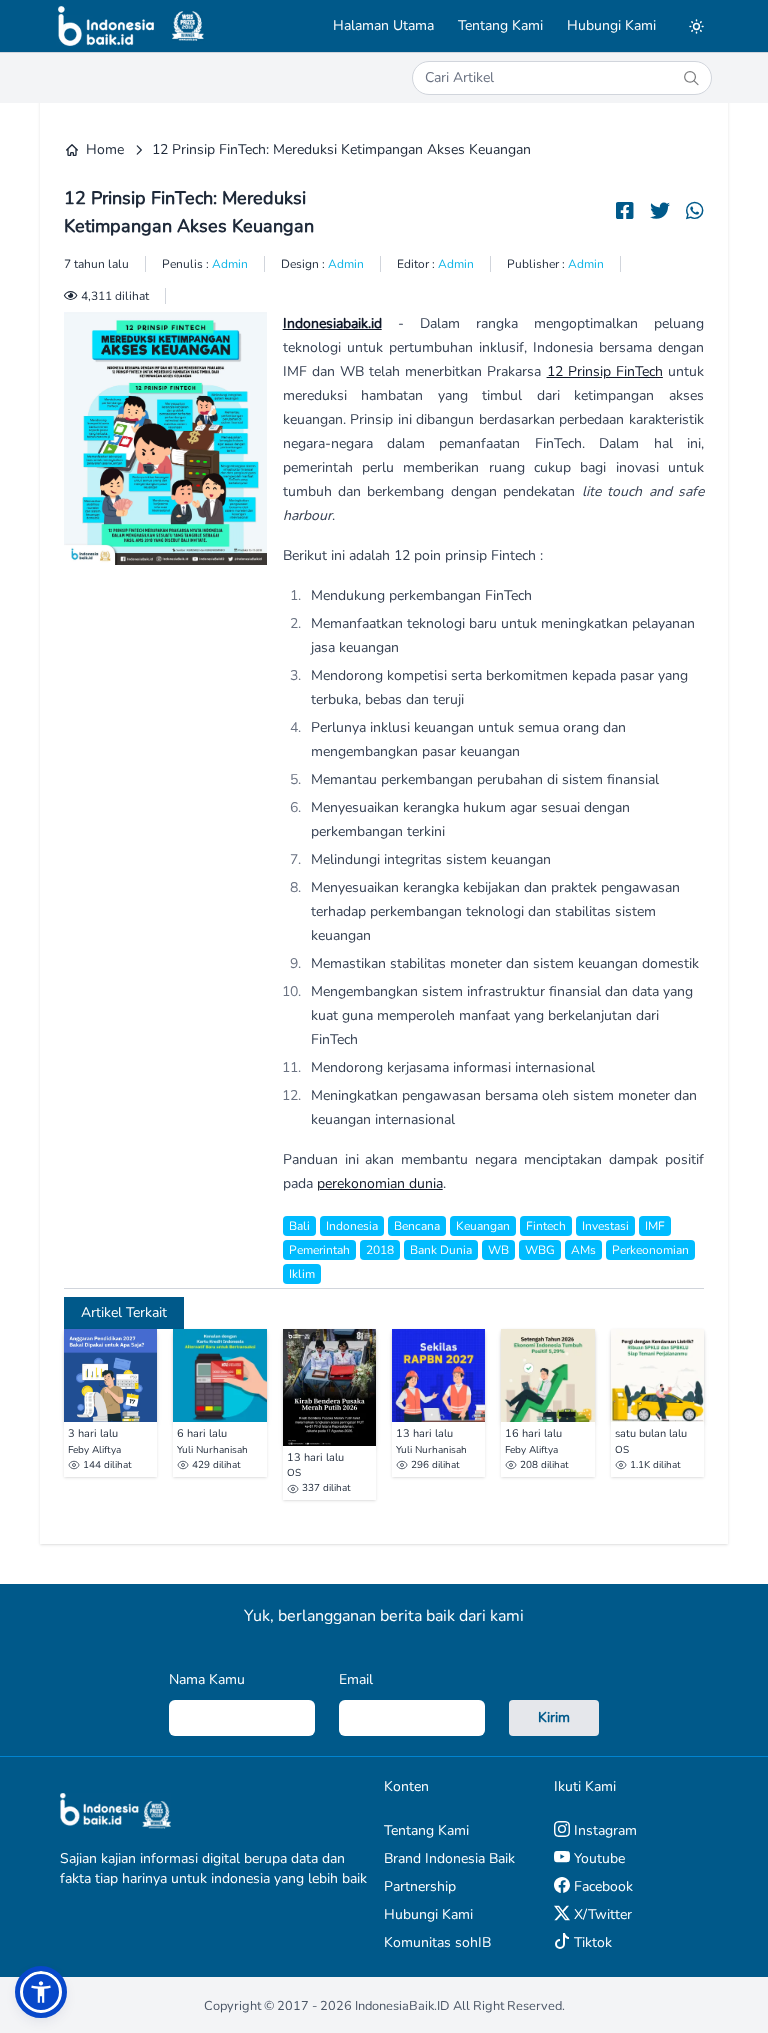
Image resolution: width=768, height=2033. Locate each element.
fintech (546, 1226)
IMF (655, 1226)
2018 (380, 1250)
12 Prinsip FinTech (605, 371)
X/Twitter (601, 1914)
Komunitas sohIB (437, 1942)
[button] (41, 1992)
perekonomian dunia (380, 1183)
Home (105, 149)
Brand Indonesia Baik (449, 1858)
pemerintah (319, 1250)
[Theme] (696, 26)
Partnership (420, 1886)
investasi (605, 1226)
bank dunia (441, 1250)
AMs (583, 1250)
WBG (540, 1250)
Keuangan (483, 1226)
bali (299, 1226)
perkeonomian (650, 1250)
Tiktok (591, 1942)
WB (498, 1250)
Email (356, 1679)
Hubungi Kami (611, 25)
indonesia (352, 1226)
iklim (302, 1274)
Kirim (554, 1717)
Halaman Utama (383, 25)
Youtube (597, 1858)
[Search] (691, 78)
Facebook (601, 1886)
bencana (417, 1226)
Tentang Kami (500, 25)
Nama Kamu (207, 1679)
